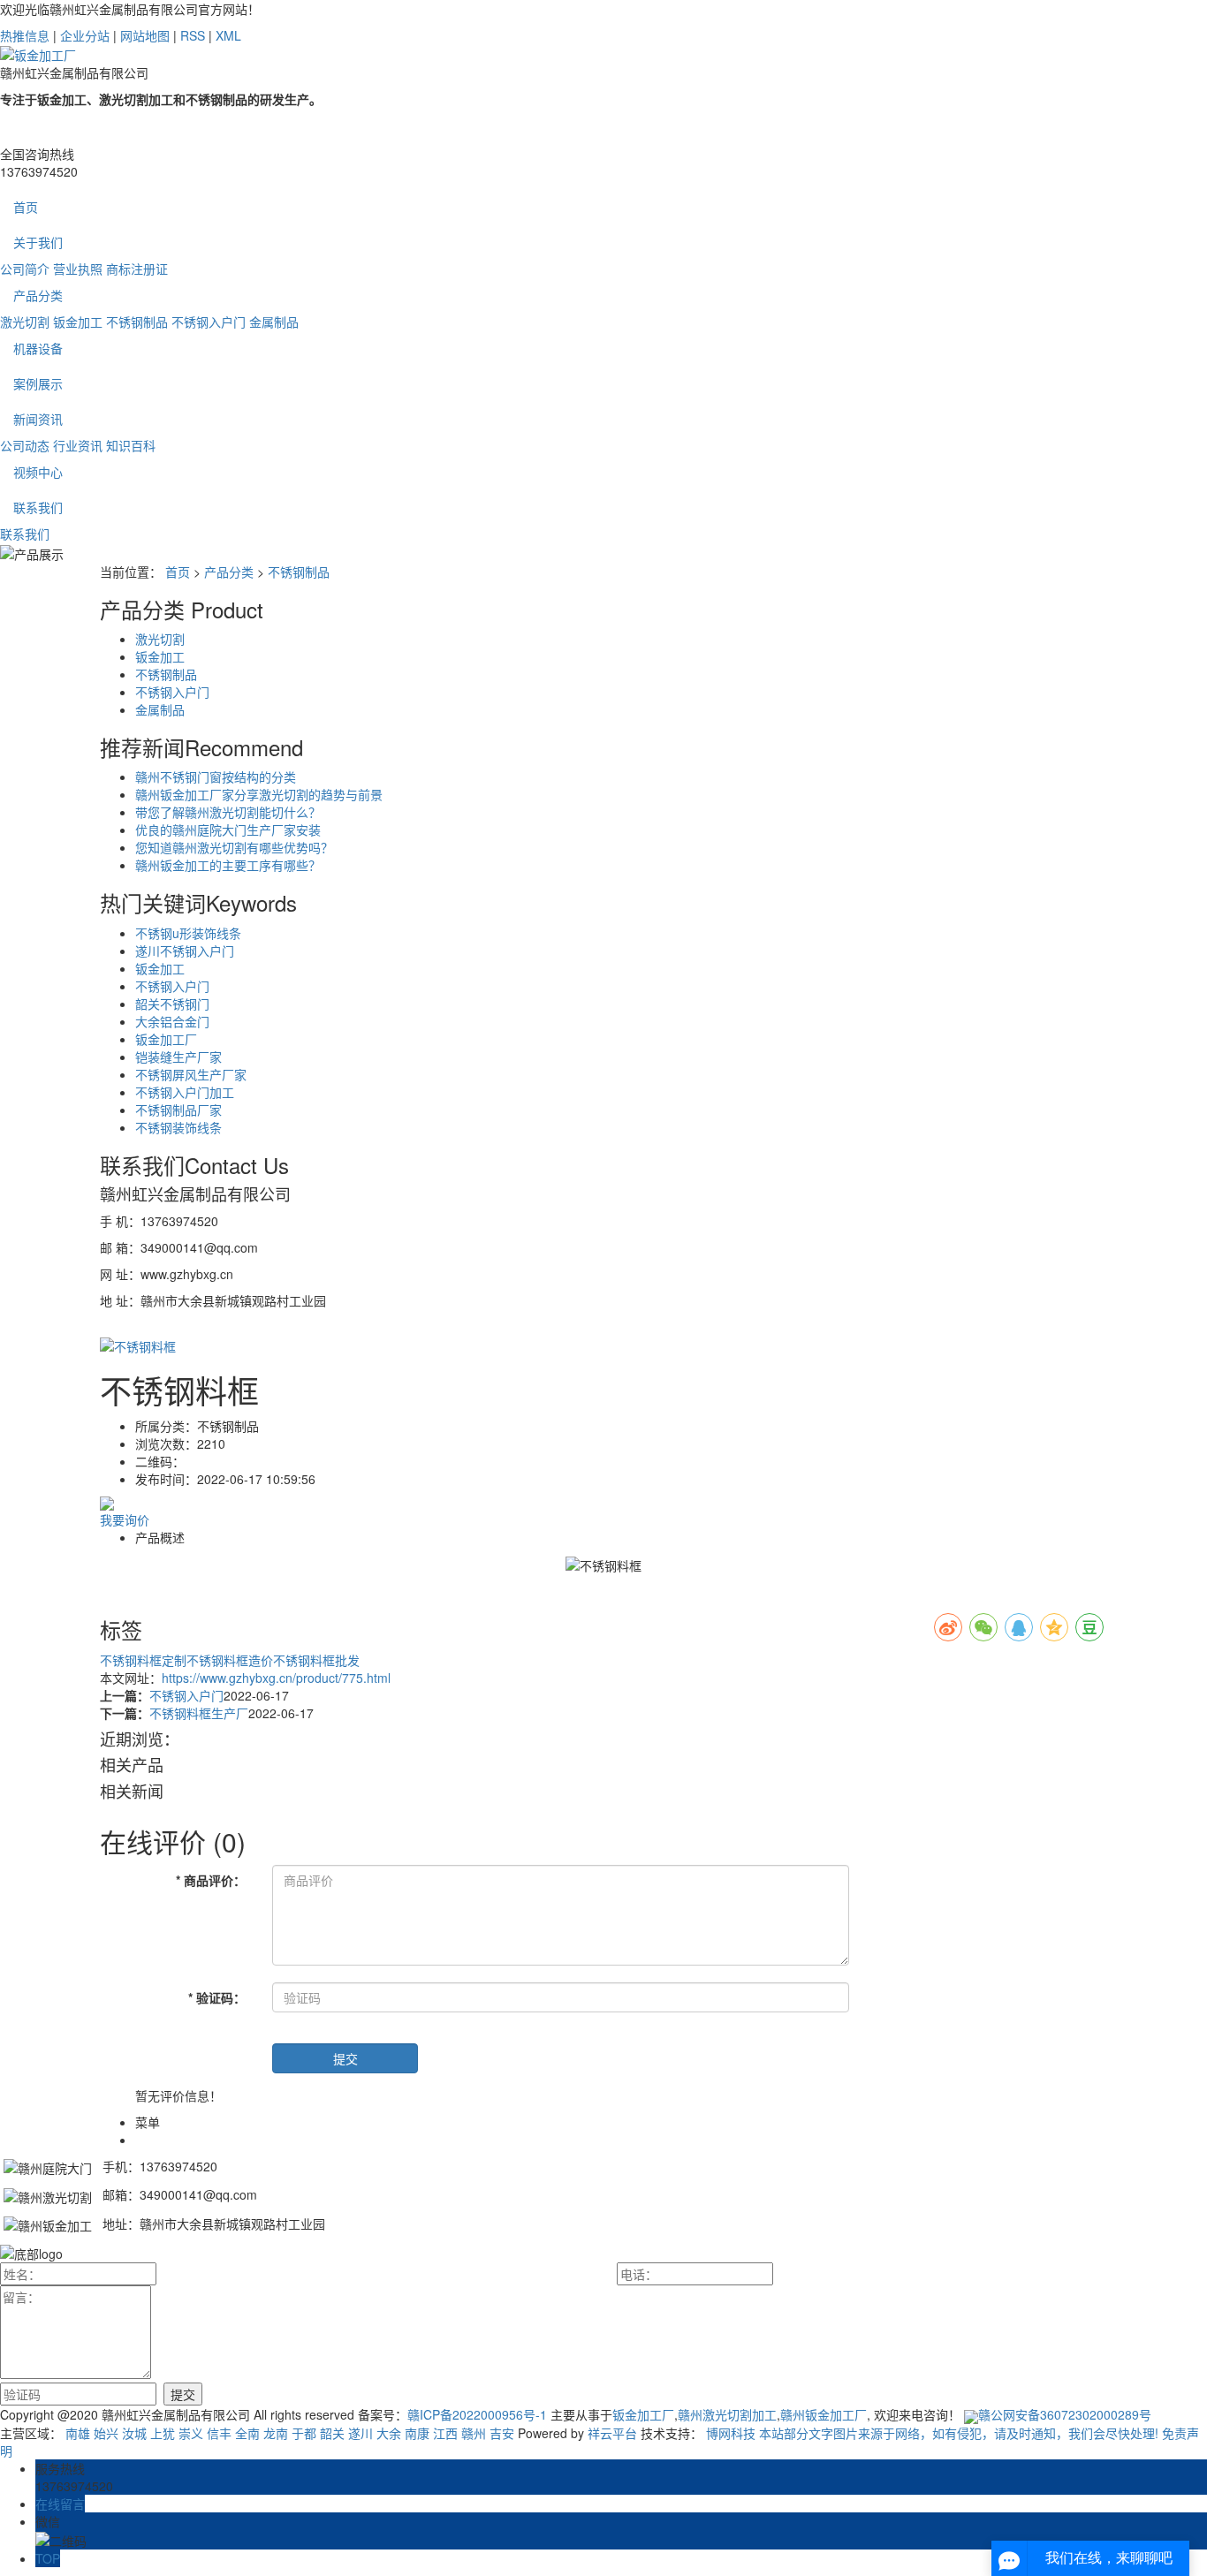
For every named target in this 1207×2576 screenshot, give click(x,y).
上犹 (163, 2433)
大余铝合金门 (172, 1021)
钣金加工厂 (166, 1039)
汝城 (134, 2433)
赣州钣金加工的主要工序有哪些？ (228, 865)
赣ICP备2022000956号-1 (477, 2414)
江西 (445, 2433)
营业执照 (78, 269)
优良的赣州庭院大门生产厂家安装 (228, 830)
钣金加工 (78, 322)
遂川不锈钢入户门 (185, 951)
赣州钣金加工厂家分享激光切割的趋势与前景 (259, 794)
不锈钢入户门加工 (185, 1092)
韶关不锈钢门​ (172, 1004)
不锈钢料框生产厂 (199, 1713)
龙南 (276, 2433)
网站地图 (145, 35)
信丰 (219, 2433)
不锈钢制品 (137, 322)
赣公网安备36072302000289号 (1065, 2414)
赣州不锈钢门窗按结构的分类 (216, 777)
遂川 (361, 2433)
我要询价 (125, 1519)
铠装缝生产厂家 (178, 1057)
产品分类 (38, 295)
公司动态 (25, 445)
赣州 (474, 2433)
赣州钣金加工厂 (824, 2414)
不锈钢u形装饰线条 (188, 933)
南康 (417, 2433)
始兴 (106, 2433)
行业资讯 (78, 445)
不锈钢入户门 (209, 322)
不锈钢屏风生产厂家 (191, 1074)
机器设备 (38, 348)
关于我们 (38, 242)
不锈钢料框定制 (143, 1660)
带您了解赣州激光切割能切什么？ (228, 812)
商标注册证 (137, 269)
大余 (389, 2433)
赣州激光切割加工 (727, 2414)
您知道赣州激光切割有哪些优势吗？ (234, 847)
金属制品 (274, 322)
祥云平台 (612, 2433)
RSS (193, 35)
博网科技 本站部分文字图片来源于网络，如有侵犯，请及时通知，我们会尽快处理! (932, 2433)
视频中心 (38, 472)
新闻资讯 (38, 419)
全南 (247, 2433)
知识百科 (131, 445)
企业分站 (85, 35)
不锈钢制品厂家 (178, 1110)
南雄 (78, 2433)
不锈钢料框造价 (230, 1660)
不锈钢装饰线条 (178, 1127)
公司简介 (25, 269)
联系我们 (38, 507)
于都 (304, 2433)
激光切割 (25, 322)
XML (228, 35)
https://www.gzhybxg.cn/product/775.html (276, 1678)
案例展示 (38, 383)
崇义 (191, 2433)
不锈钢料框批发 (316, 1660)
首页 (26, 207)
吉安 (502, 2433)
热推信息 (25, 35)
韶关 (332, 2433)
